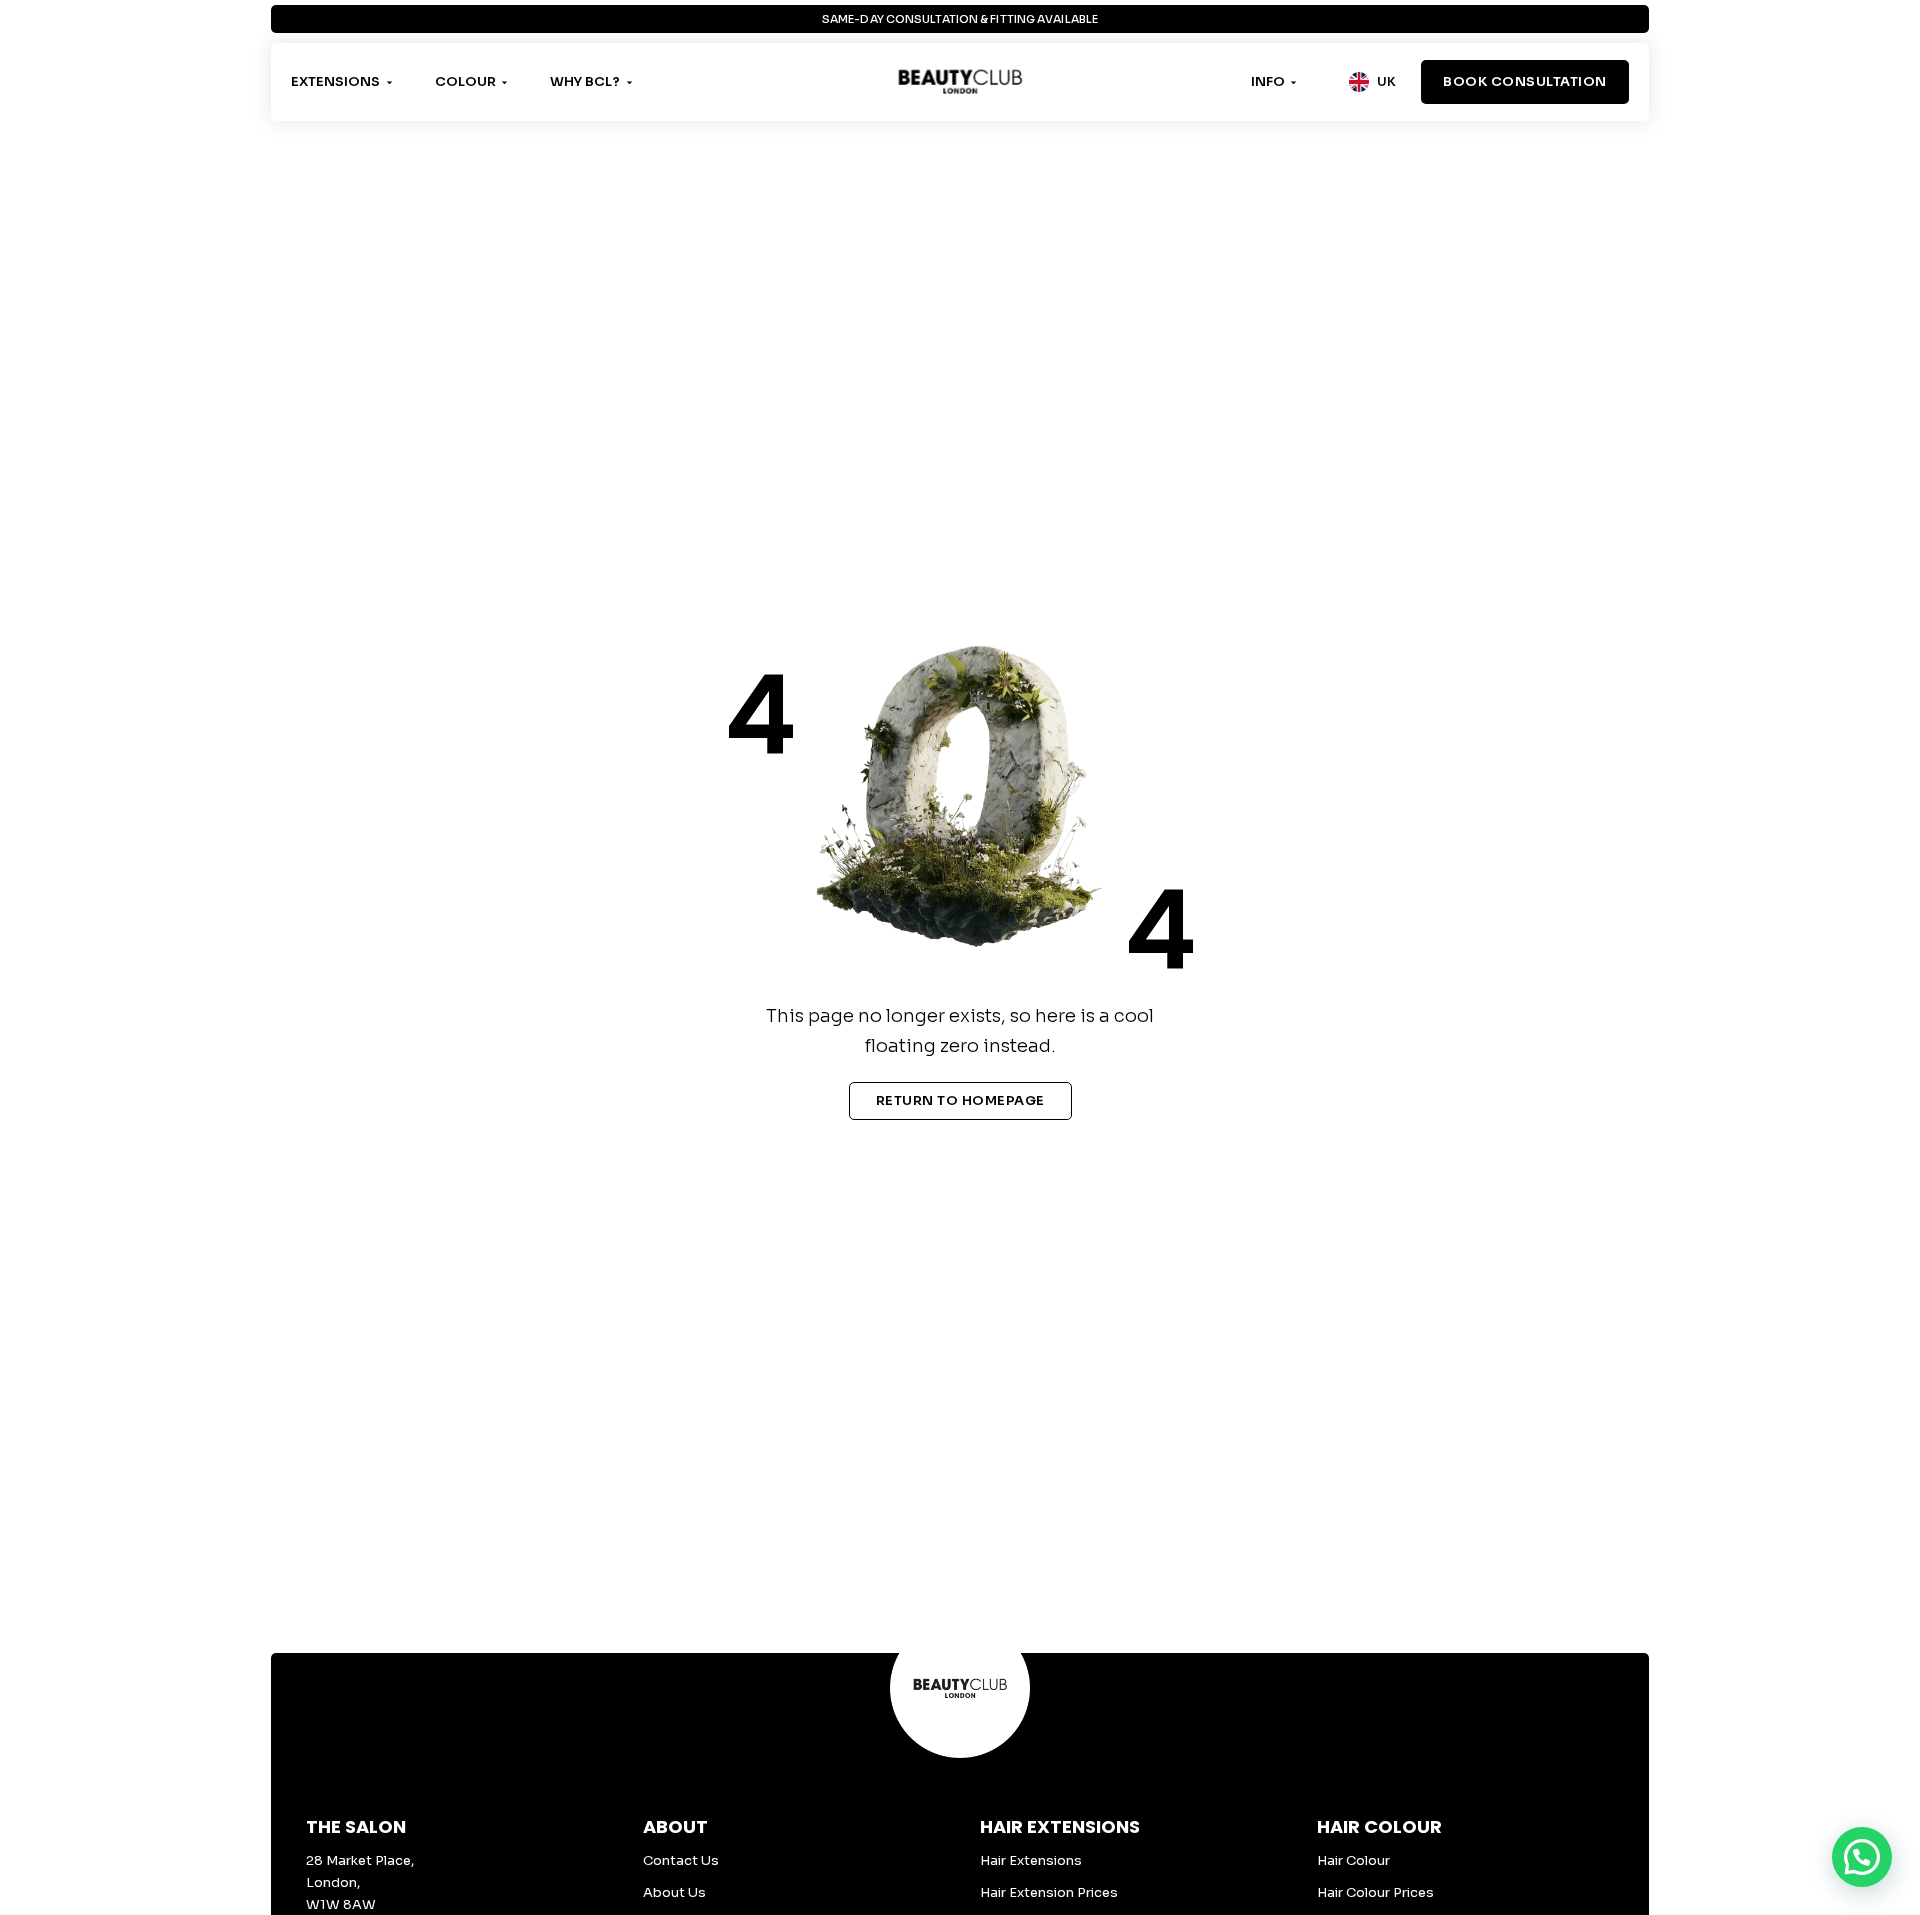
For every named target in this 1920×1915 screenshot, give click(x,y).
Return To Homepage (960, 1100)
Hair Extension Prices (1049, 1892)
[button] (1862, 1857)
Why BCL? (585, 81)
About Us (674, 1892)
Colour (465, 81)
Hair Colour (1353, 1860)
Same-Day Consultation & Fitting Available (960, 23)
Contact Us (681, 1860)
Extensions (335, 81)
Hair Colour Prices (1375, 1892)
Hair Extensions (1031, 1860)
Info (1268, 81)
